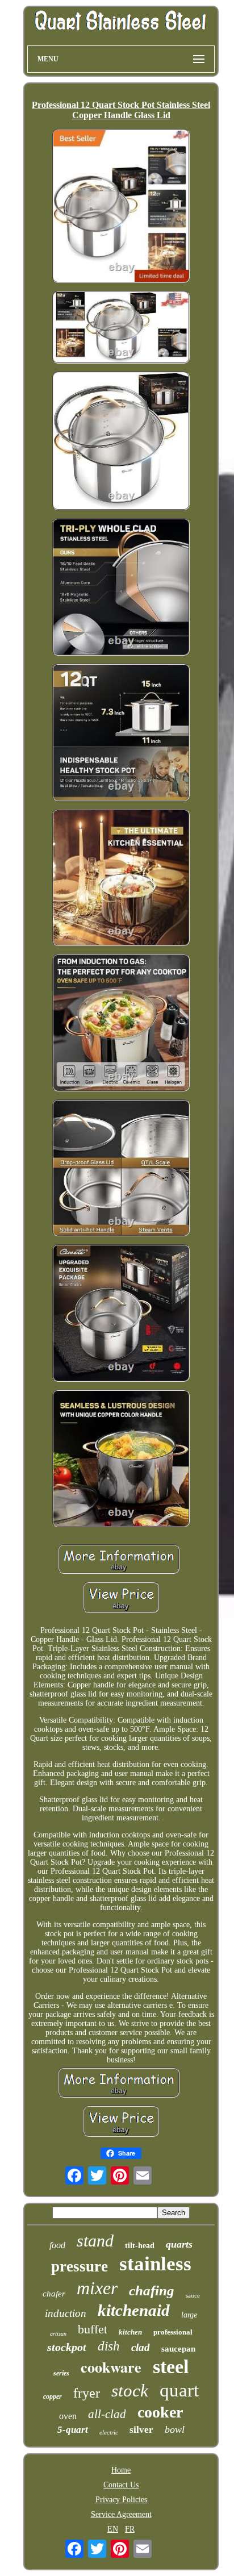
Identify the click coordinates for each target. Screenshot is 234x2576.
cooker (160, 2412)
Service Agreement (121, 2514)
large (189, 2315)
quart (179, 2390)
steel (171, 2367)
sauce (193, 2295)
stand (95, 2241)
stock (130, 2390)
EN (113, 2529)
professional (173, 2332)
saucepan (178, 2349)
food (57, 2245)
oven (68, 2416)
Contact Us (121, 2485)
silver (141, 2430)
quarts (179, 2244)
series (61, 2373)
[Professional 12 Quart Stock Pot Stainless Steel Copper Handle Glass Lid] (121, 207)
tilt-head (140, 2246)
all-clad (107, 2414)
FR (130, 2529)
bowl (175, 2429)
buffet (93, 2329)
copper (53, 2396)
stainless (155, 2264)
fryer (87, 2393)
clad (141, 2347)
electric (109, 2432)
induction (66, 2313)
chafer (54, 2294)
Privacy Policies (121, 2500)
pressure (80, 2266)
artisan (58, 2334)
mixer (97, 2288)
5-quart (73, 2430)
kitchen (130, 2332)
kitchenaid (134, 2310)
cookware (111, 2367)
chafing (152, 2291)
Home (121, 2470)
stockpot (67, 2347)
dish (109, 2346)
